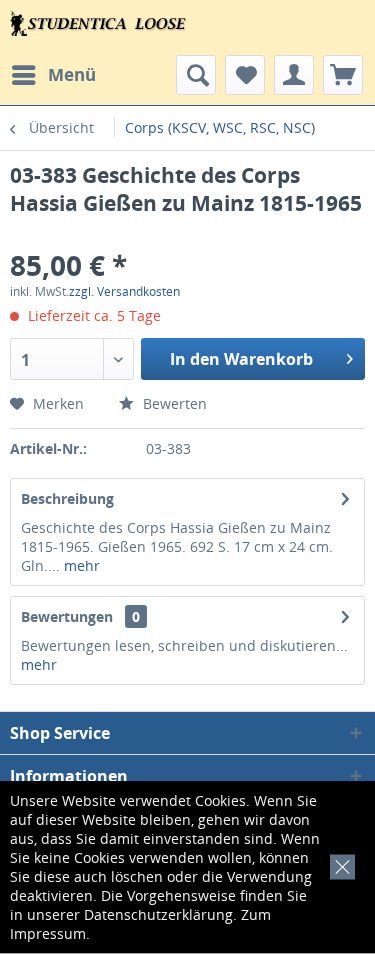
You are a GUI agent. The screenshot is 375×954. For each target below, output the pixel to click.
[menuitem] (53, 75)
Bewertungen (67, 616)
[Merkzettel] (245, 75)
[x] (338, 864)
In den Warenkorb (241, 359)
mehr (80, 565)
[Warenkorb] (343, 75)
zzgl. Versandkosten (124, 291)
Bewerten (173, 403)
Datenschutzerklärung (158, 914)
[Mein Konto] (294, 75)
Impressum (48, 933)
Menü (72, 74)
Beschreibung (67, 498)
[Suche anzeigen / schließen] (196, 75)
